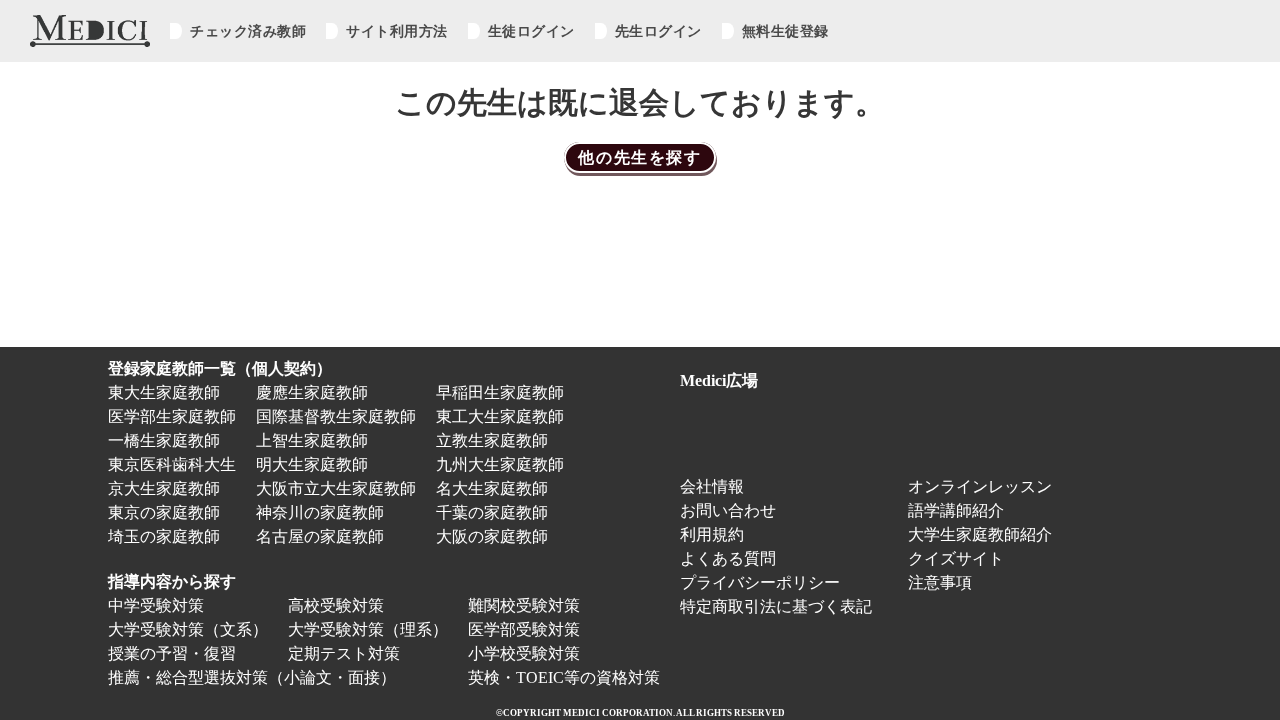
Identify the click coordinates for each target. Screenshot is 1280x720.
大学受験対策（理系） (368, 629)
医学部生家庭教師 (172, 416)
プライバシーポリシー (760, 582)
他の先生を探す (639, 157)
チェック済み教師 (248, 31)
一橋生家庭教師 (164, 440)
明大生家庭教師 (312, 464)
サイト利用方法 (397, 31)
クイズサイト (956, 558)
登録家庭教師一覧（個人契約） (220, 368)
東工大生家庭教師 (500, 416)
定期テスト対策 (344, 653)
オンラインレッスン (980, 486)
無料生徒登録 (785, 31)
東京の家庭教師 (164, 512)
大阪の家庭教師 (492, 536)
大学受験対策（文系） (188, 629)
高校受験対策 (336, 605)
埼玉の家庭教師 (164, 536)
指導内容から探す (172, 581)
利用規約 (712, 534)
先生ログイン (658, 31)
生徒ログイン (531, 31)
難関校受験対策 (524, 605)
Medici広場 (719, 380)
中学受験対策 (156, 605)
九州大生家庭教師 (500, 464)
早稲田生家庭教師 (500, 392)
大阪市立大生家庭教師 (336, 488)
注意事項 (940, 582)
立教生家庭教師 (492, 440)
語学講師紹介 (956, 510)
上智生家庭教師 (312, 440)
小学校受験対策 (524, 653)
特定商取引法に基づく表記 (784, 606)
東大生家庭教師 (164, 392)
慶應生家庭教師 (312, 392)
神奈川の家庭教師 (320, 512)
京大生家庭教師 (164, 488)
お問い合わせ (728, 510)
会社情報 (712, 486)
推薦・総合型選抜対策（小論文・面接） (252, 677)
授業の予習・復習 (172, 653)
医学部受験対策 (524, 629)
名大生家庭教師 (492, 488)
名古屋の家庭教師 (320, 536)
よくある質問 (728, 558)
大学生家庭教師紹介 (980, 534)
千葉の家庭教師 (492, 512)
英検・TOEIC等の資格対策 (564, 677)
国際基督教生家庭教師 (336, 416)
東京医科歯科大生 (172, 464)
